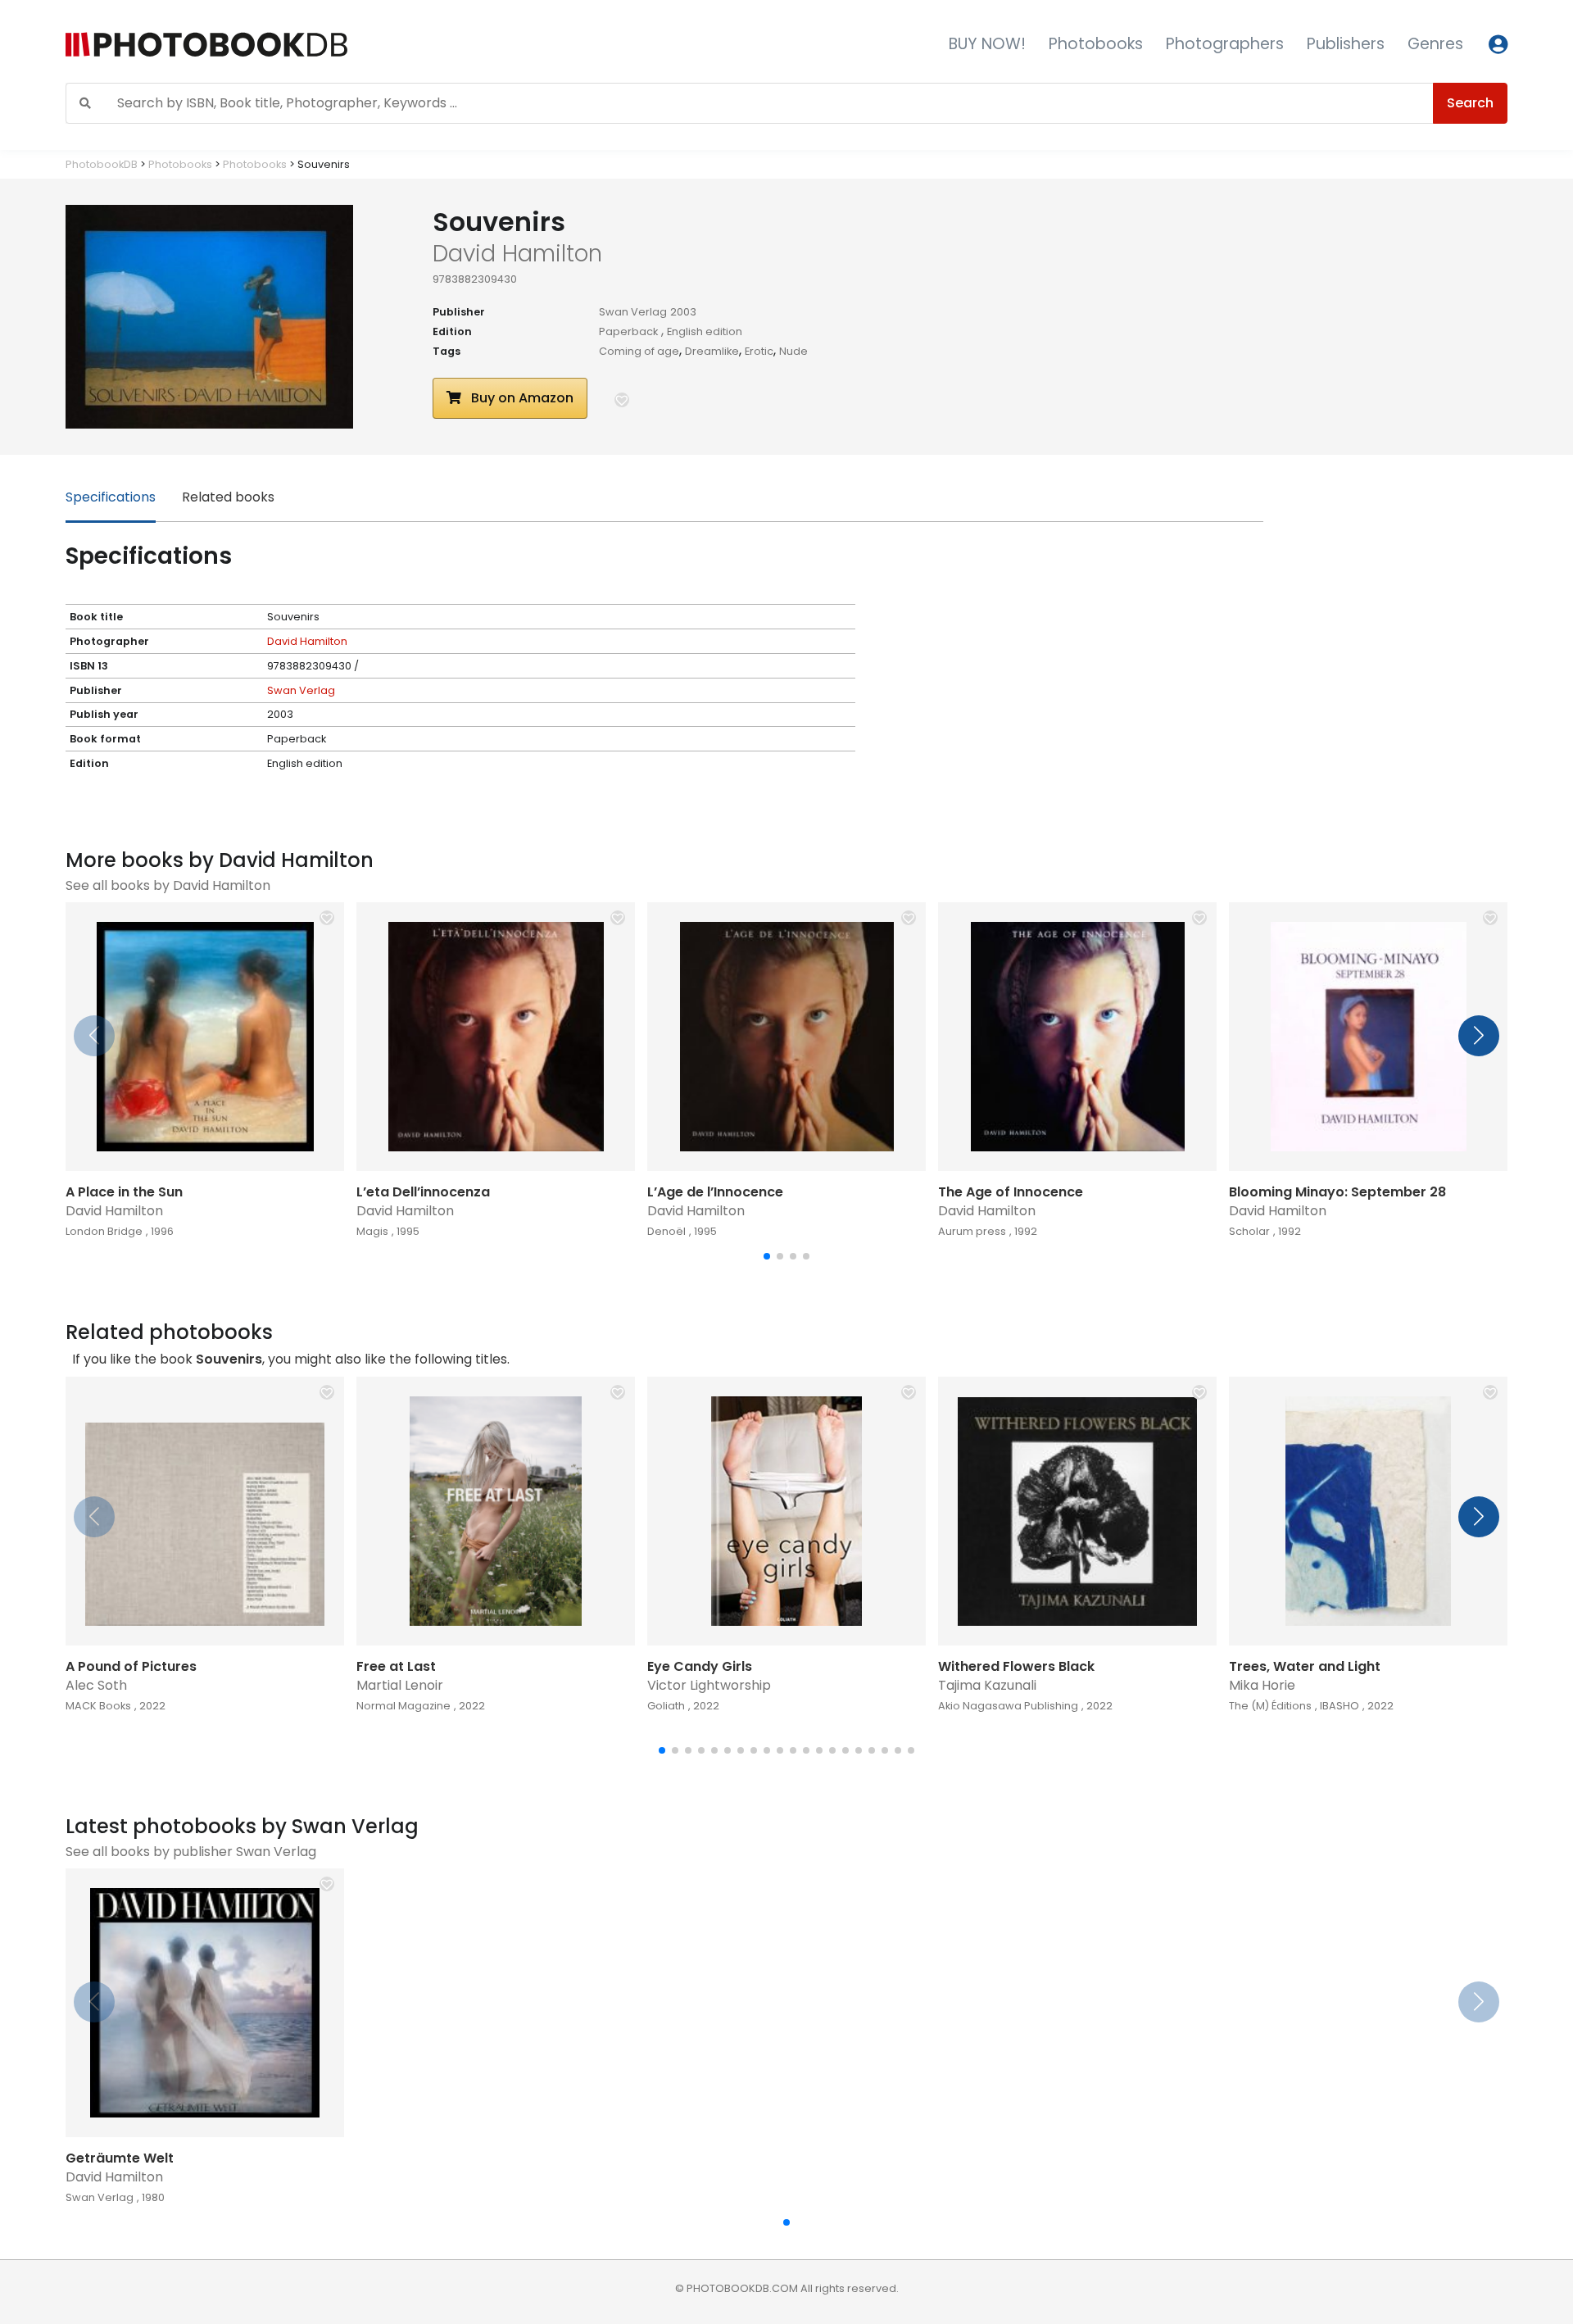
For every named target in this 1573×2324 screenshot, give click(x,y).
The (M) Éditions (1270, 1706)
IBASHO (1340, 1706)
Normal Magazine (403, 1706)
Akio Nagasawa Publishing (1008, 1706)
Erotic (759, 351)
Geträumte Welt (120, 2158)
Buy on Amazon (521, 398)
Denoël (666, 1231)
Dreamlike (712, 351)
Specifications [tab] (111, 497)
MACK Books (98, 1706)
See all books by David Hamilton (168, 885)
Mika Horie (1262, 1685)
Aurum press (972, 1231)
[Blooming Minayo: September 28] (1368, 1037)
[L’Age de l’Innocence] (786, 1037)
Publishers (1346, 44)
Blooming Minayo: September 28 (1337, 1192)
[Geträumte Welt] (205, 2003)
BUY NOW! (987, 44)
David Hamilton (307, 641)
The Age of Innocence (1011, 1192)
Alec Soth (96, 1685)
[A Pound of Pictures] (205, 1511)
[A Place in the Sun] (205, 1037)
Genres (1435, 44)
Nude (793, 351)
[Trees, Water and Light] (1368, 1511)
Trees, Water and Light (1305, 1666)
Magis (372, 1231)
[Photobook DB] (333, 45)
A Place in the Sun (124, 1192)
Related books (228, 497)
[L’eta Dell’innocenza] (496, 1037)
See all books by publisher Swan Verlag (191, 1852)
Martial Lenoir (400, 1685)
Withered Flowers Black (1016, 1666)
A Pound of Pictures (131, 1666)
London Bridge (104, 1231)
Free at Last (396, 1666)
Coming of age (639, 351)
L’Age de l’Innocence (715, 1192)
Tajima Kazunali (987, 1685)
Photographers (1225, 44)
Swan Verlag (633, 312)
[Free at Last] (496, 1511)
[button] (622, 400)
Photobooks (1096, 44)
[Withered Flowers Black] (1077, 1511)
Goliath (666, 1706)
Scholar (1249, 1231)
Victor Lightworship (709, 1685)
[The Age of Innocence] (1077, 1037)
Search (1470, 103)
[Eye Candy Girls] (786, 1511)
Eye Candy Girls (700, 1666)
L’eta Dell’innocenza (423, 1192)
